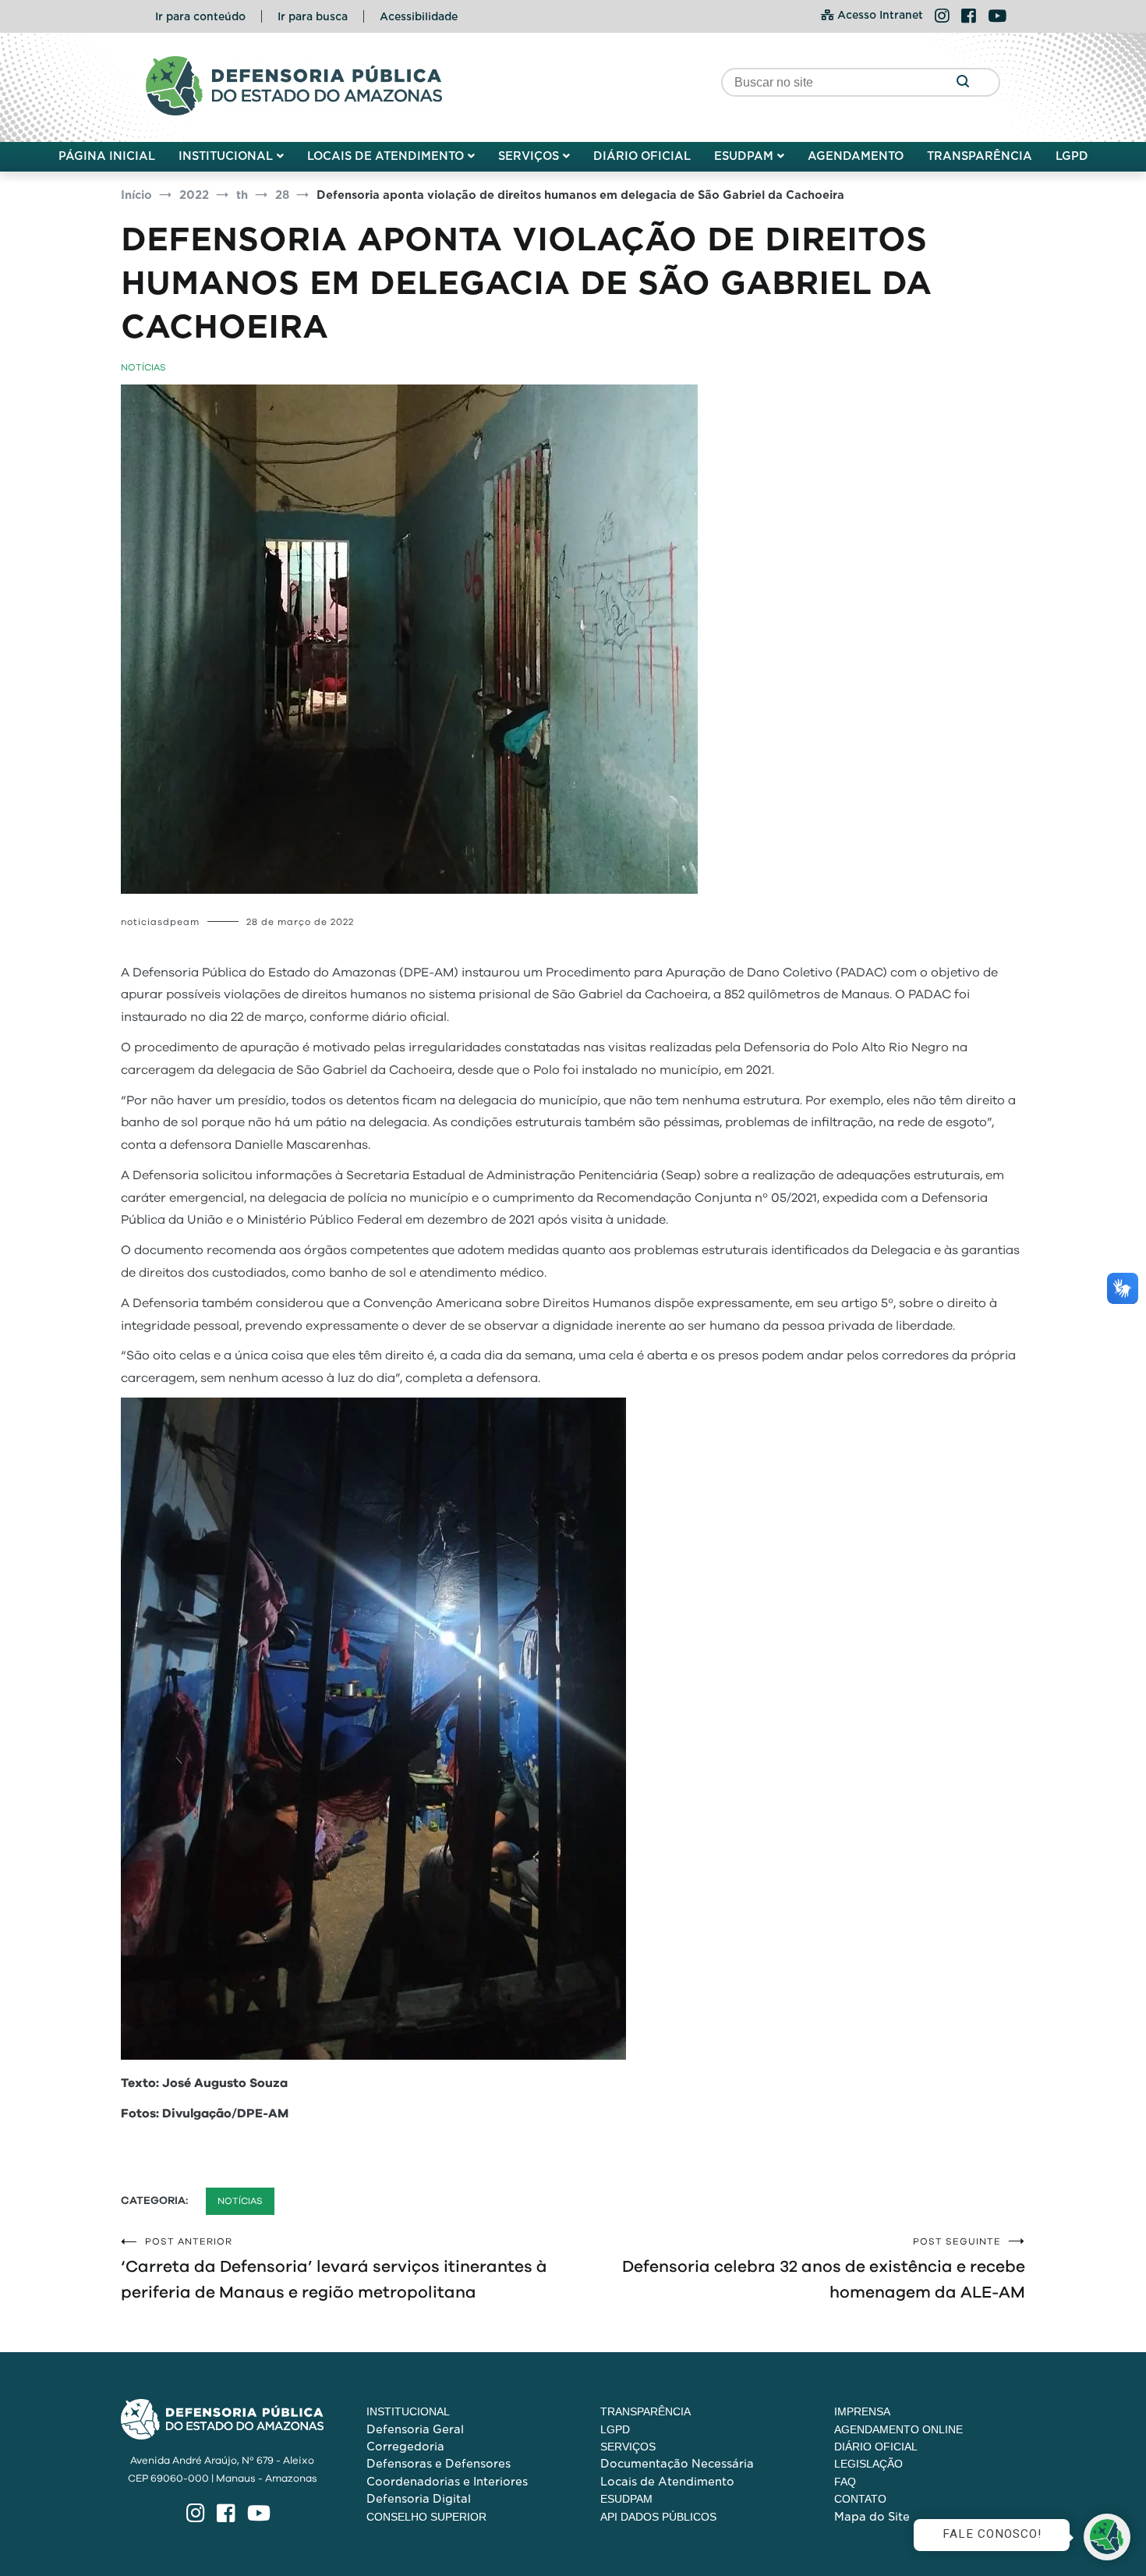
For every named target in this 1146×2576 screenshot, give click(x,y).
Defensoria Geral (415, 2429)
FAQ (845, 2482)
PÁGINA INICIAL (107, 156)
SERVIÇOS (529, 156)
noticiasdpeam (160, 922)
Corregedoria (405, 2447)
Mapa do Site (872, 2517)
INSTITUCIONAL (226, 156)
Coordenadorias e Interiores (447, 2482)
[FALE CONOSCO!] (1107, 2537)
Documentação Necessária (677, 2464)
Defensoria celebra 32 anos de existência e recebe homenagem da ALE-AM (824, 2269)
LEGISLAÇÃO (868, 2464)
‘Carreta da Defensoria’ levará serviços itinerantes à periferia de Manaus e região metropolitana (334, 2269)
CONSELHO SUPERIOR (426, 2517)
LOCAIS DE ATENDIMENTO (386, 156)
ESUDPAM (744, 156)
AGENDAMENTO (856, 156)
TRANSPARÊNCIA (980, 156)
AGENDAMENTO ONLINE (898, 2429)
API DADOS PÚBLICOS (658, 2517)
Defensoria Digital (419, 2499)
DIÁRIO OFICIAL (642, 156)
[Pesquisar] (962, 82)
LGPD (1072, 156)
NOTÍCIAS (143, 367)
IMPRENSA (862, 2411)
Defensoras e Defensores (439, 2464)
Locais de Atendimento (667, 2482)
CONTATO (860, 2499)
